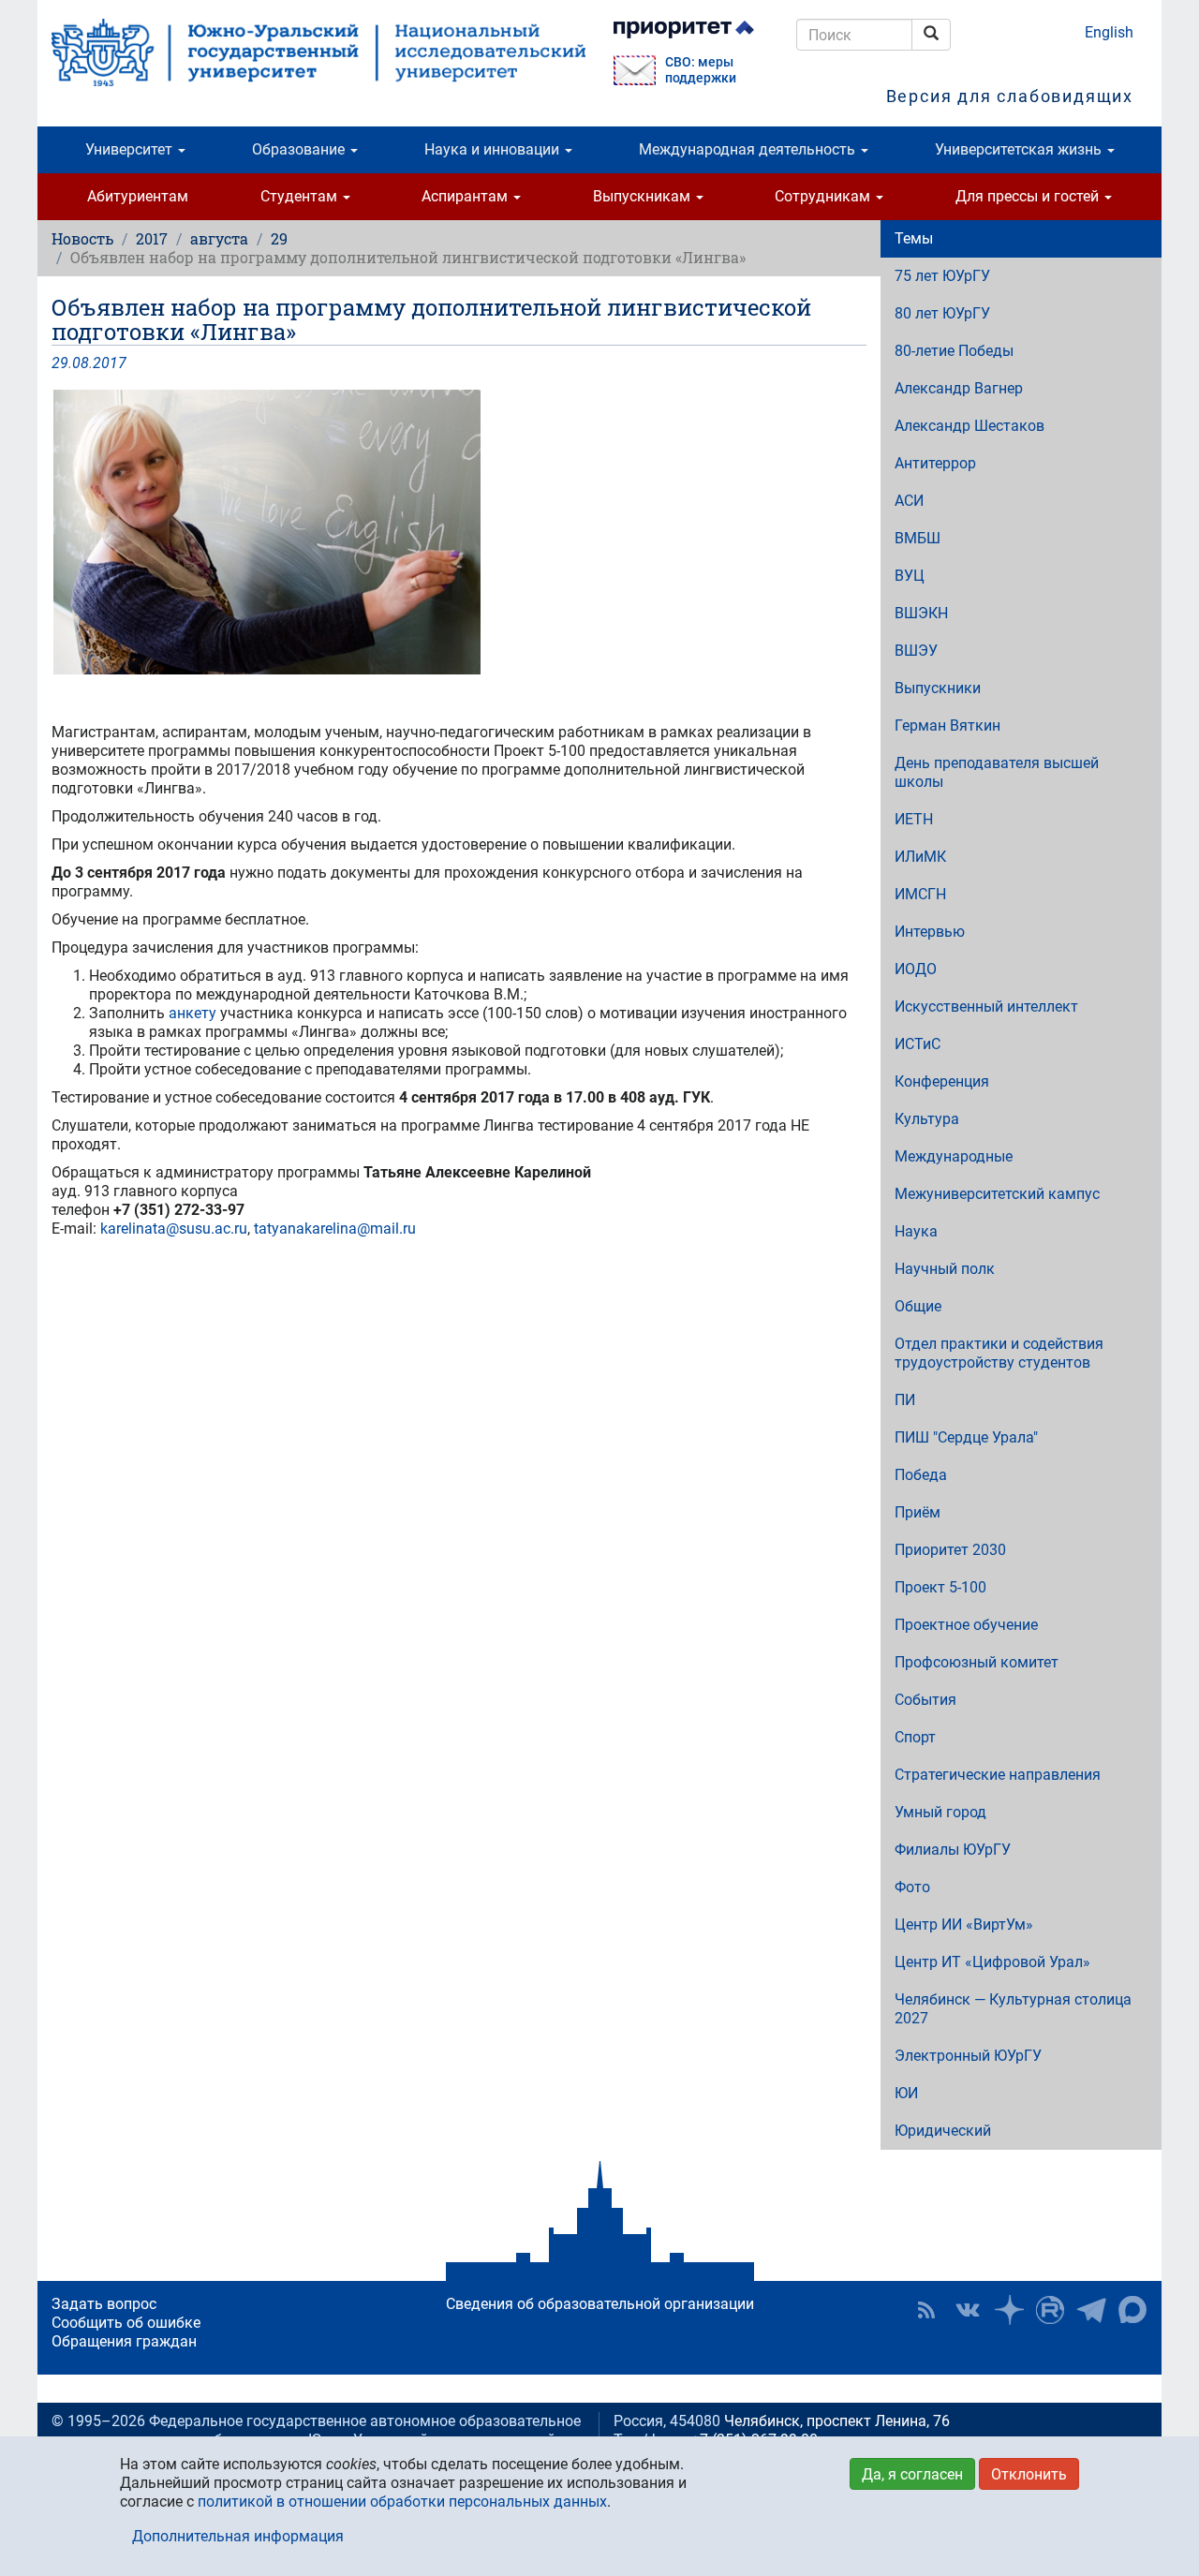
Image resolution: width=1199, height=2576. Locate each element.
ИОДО (916, 969)
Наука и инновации (494, 149)
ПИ (905, 1400)
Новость (82, 238)
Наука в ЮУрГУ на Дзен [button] (1009, 2310)
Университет (131, 149)
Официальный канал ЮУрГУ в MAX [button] (1132, 2310)
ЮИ (906, 2093)
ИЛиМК (920, 857)
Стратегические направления (998, 1775)
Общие (918, 1306)
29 (279, 238)
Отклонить (1029, 2474)
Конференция (942, 1081)
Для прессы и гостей (1029, 196)
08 (81, 363)
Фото (912, 1887)
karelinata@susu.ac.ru (174, 1229)
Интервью (930, 932)
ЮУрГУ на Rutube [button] (1050, 2310)
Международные (954, 1156)
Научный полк (945, 1269)
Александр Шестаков (970, 426)
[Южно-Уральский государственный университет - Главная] (318, 52)
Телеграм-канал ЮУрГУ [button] (1091, 2310)
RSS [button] (926, 2310)
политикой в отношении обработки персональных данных (402, 2502)
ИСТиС (918, 1044)
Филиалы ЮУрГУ (953, 1850)
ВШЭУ (916, 651)
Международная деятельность (749, 149)
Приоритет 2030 (950, 1550)
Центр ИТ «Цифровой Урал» (992, 1962)
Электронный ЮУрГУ (968, 2056)
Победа (921, 1475)
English (1109, 32)
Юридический (943, 2131)
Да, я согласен (912, 2474)
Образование (300, 149)
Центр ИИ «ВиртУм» (964, 1925)
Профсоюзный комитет (977, 1662)
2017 (152, 238)
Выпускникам (644, 196)
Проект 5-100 (940, 1587)
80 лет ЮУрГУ (942, 313)
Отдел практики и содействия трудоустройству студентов (999, 1353)
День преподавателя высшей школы (997, 772)
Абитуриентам (138, 196)
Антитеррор (935, 463)
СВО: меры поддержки (701, 70)
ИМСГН (920, 894)
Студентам (301, 196)
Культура (927, 1119)
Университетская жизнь (1020, 149)
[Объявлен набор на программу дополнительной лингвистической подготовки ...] (459, 532)
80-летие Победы (954, 351)
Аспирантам (466, 196)
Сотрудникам (824, 196)
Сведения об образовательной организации (600, 2304)
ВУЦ (910, 576)
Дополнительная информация (238, 2536)
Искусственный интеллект (986, 1007)
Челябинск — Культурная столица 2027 (1013, 2009)
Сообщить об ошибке (126, 2323)
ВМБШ (918, 538)
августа (219, 238)
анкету (192, 1013)
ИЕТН (914, 819)
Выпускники (938, 688)
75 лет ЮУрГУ (942, 276)
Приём (918, 1512)
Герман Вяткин (947, 725)
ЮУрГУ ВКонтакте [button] (968, 2310)
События (925, 1700)
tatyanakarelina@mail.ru (335, 1229)
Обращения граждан (124, 2341)
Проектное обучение (966, 1625)
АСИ (909, 501)
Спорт (915, 1737)
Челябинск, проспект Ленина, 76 (837, 2421)
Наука (916, 1231)
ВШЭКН (921, 613)
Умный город (940, 1812)
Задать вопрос (104, 2304)
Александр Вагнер (959, 388)
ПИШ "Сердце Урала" (966, 1437)
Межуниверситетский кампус (997, 1194)
